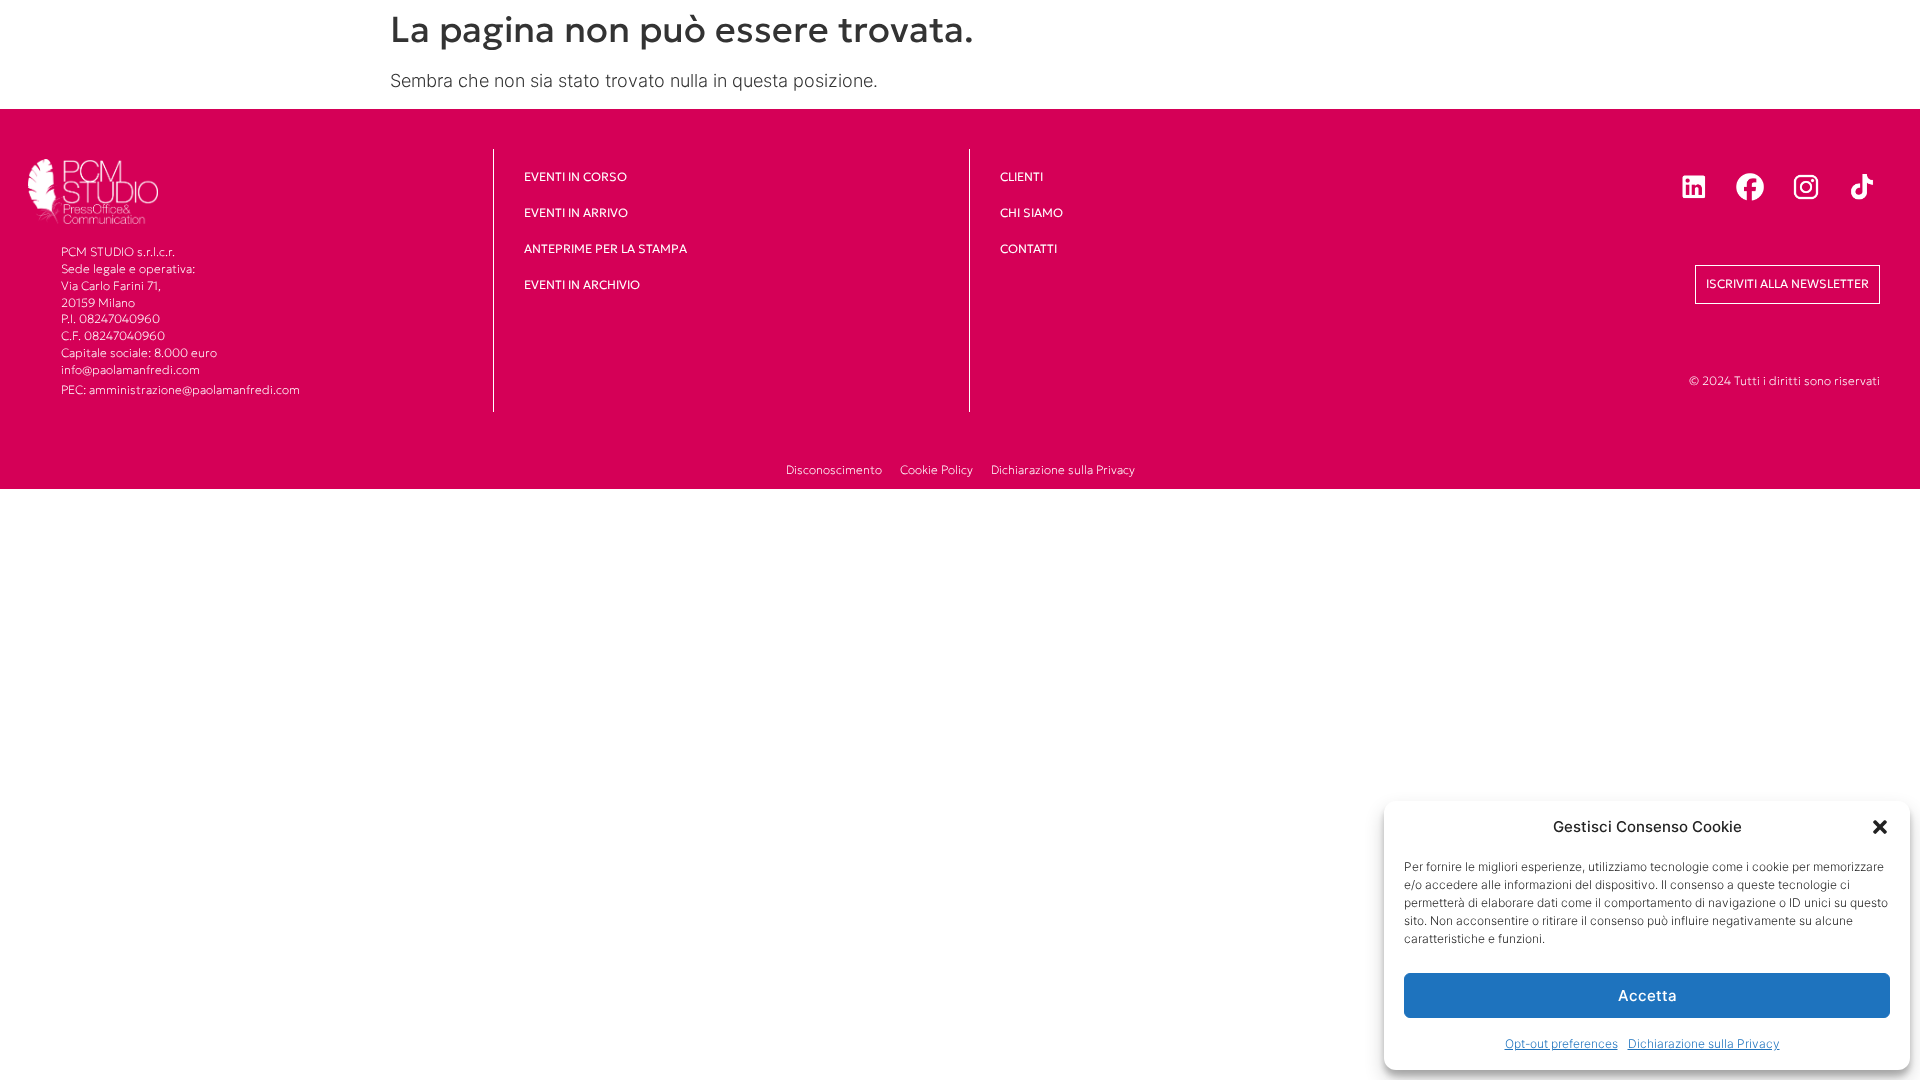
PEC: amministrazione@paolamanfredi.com (180, 389)
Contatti (1028, 248)
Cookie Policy (936, 469)
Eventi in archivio (582, 284)
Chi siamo (1031, 212)
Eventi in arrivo (576, 212)
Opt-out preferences (1561, 1043)
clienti (1021, 176)
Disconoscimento (834, 469)
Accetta (1647, 995)
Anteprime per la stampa (605, 248)
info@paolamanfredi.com (130, 369)
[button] (1880, 827)
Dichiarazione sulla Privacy (1704, 1043)
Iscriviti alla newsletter (1787, 283)
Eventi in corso (575, 176)
